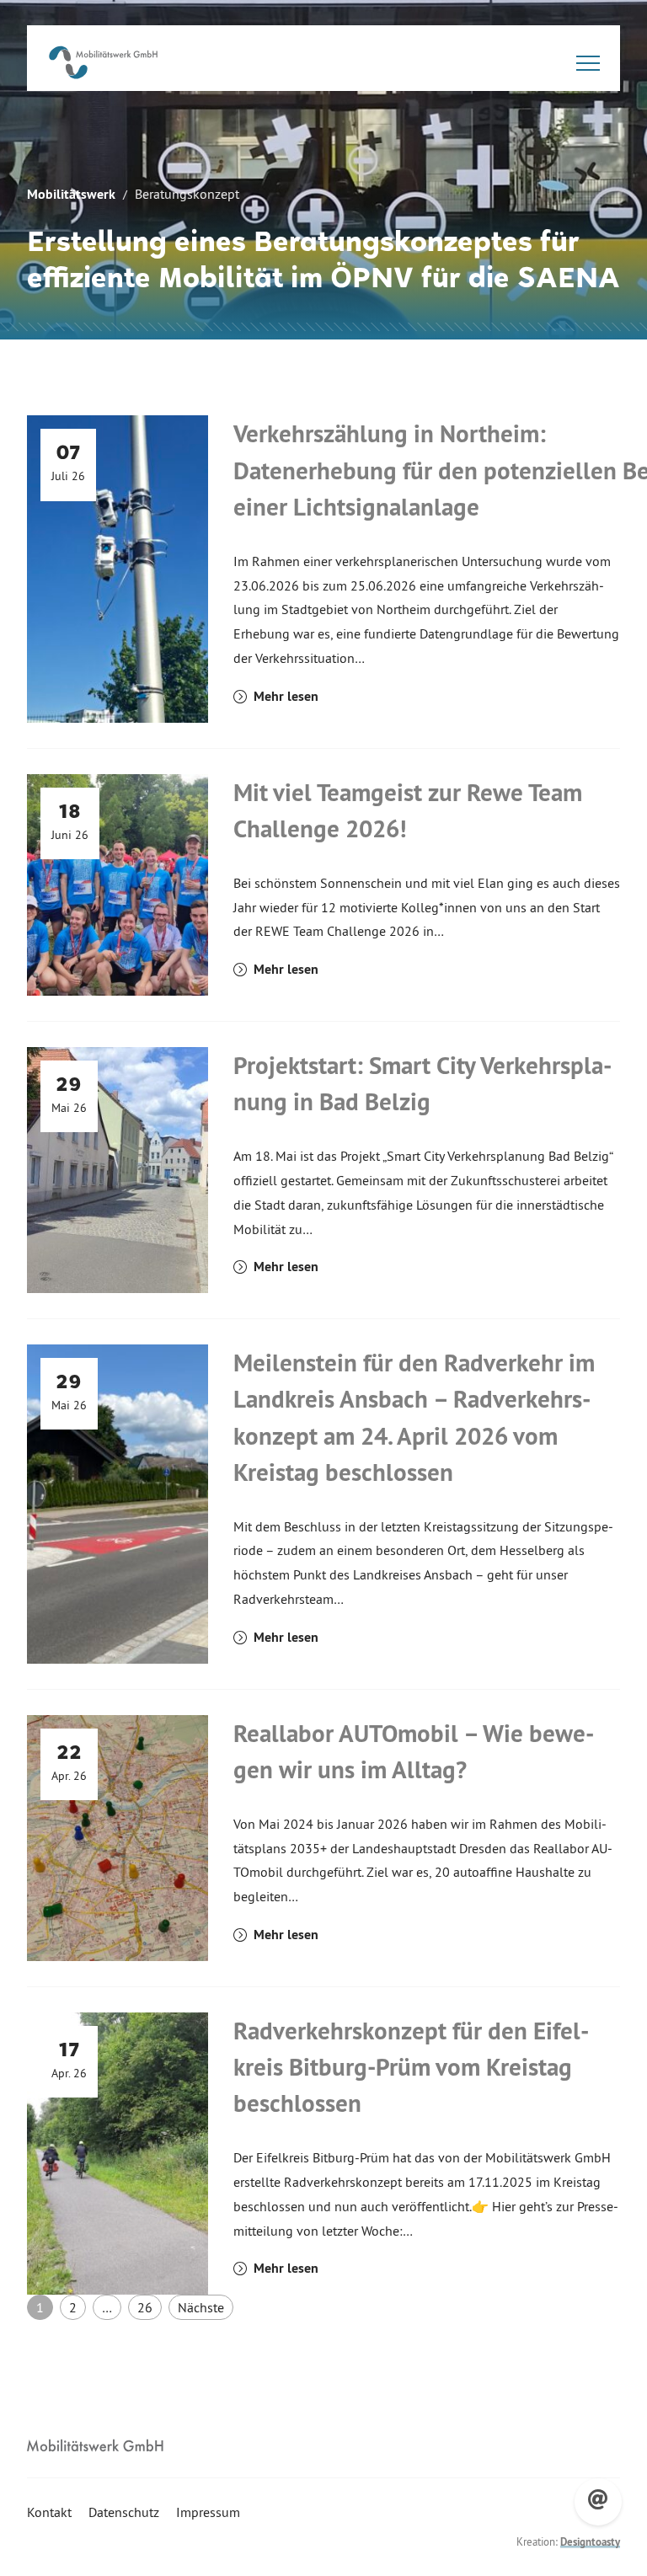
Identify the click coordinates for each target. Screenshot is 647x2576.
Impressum (208, 2512)
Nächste (201, 2307)
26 (145, 2307)
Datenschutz (124, 2512)
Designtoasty (590, 2542)
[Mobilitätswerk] (103, 62)
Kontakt (49, 2512)
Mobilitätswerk (71, 194)
